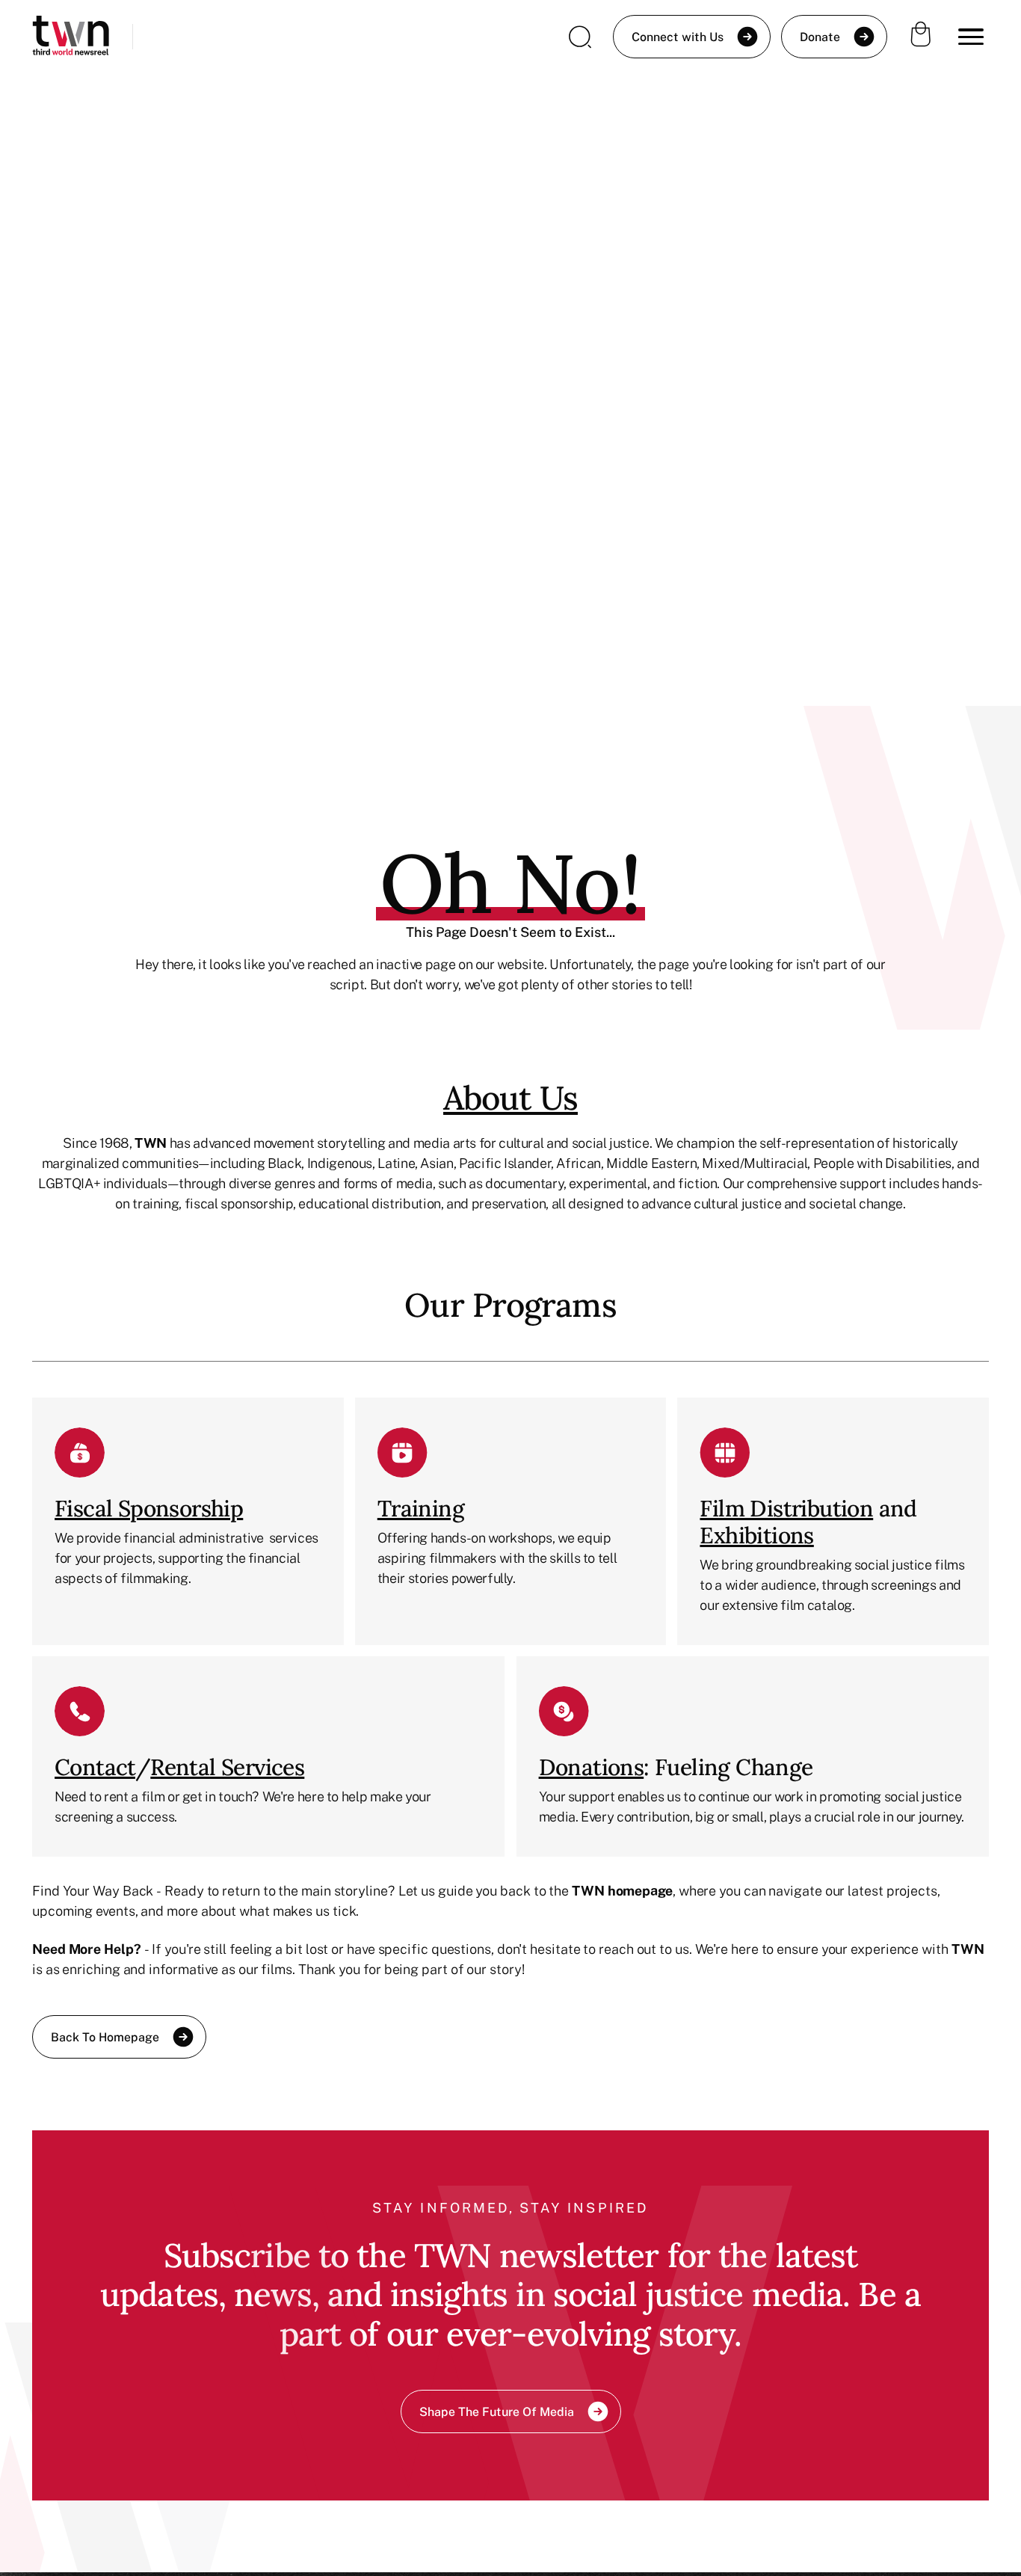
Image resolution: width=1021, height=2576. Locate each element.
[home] (71, 37)
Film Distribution (786, 1508)
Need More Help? (87, 1949)
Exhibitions (756, 1535)
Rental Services (227, 1767)
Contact (95, 1767)
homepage (640, 1890)
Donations (592, 1767)
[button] (971, 37)
